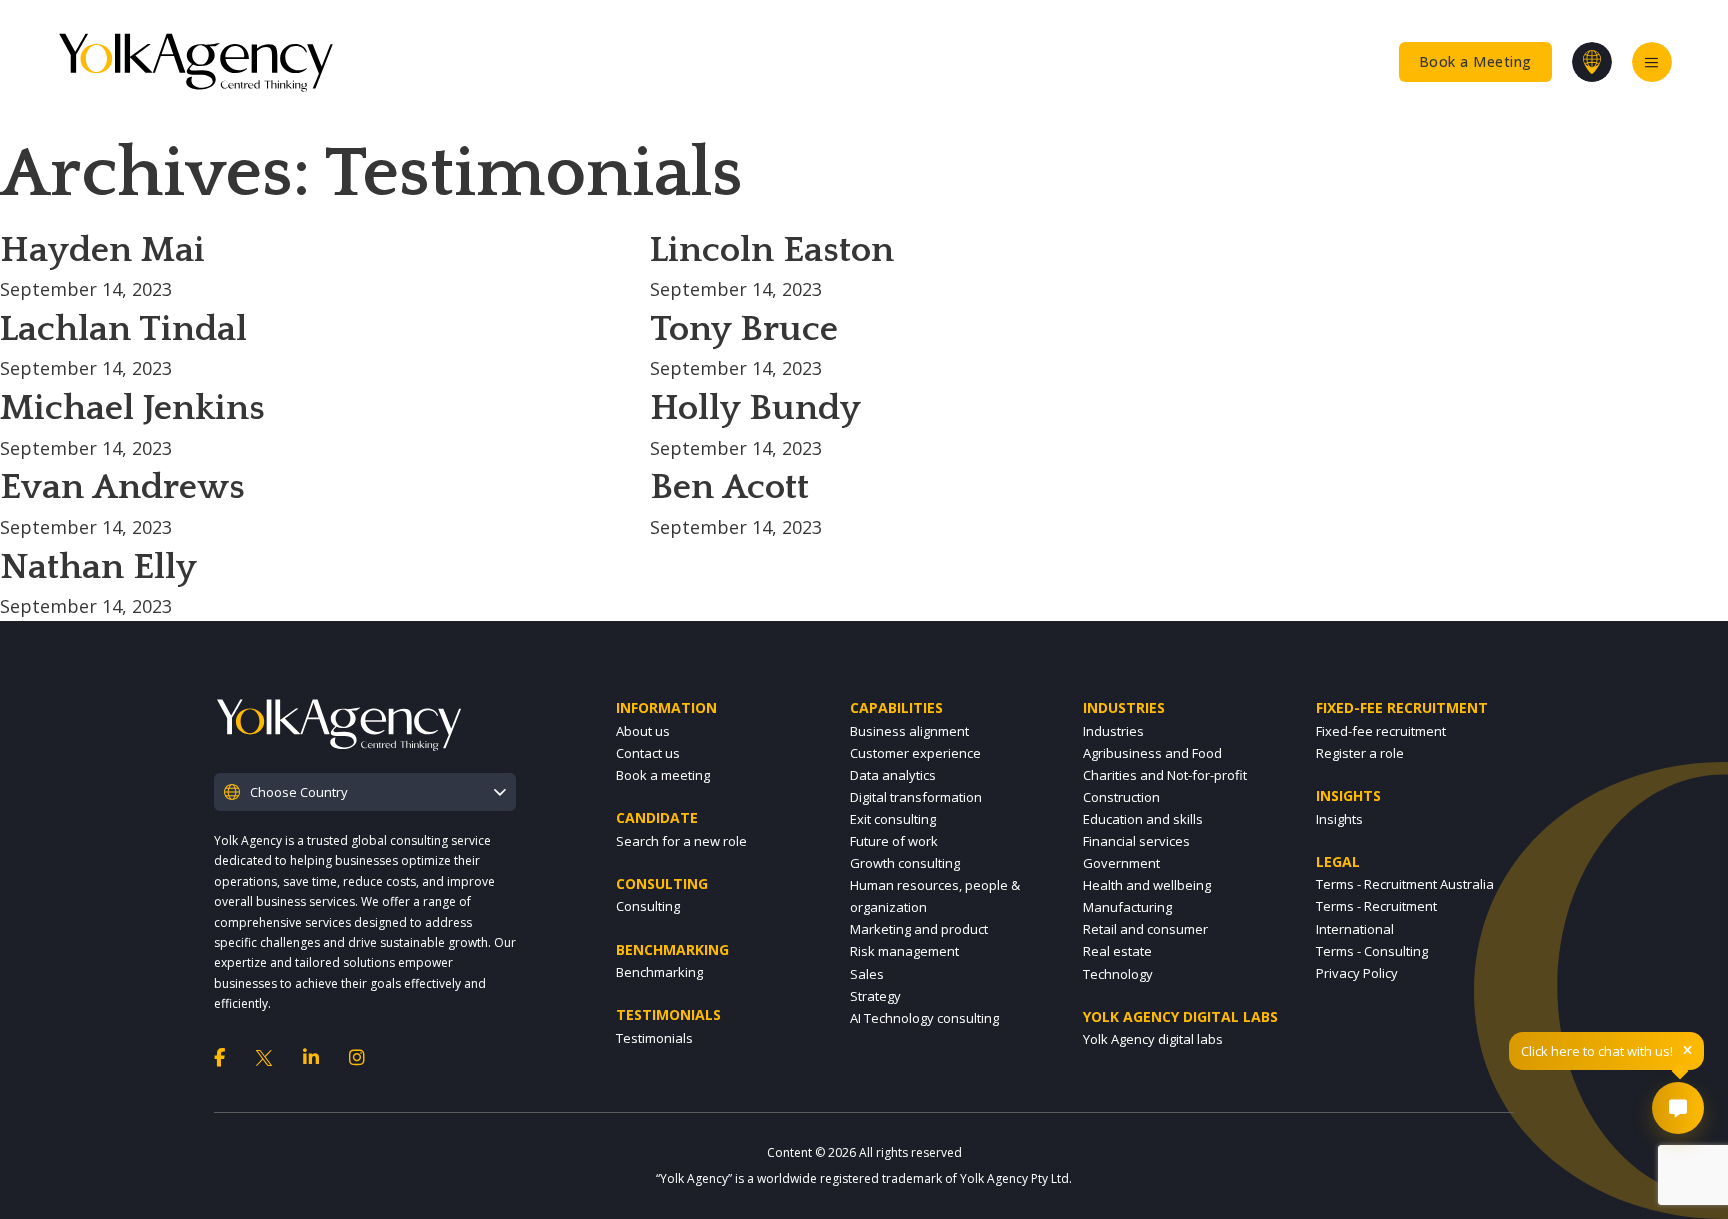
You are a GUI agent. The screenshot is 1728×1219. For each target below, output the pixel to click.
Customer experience (915, 753)
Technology (1118, 974)
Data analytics (893, 775)
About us (643, 731)
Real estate (1117, 951)
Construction (1121, 797)
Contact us (648, 753)
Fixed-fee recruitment (1381, 731)
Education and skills (1143, 819)
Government (1121, 863)
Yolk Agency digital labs (1153, 1039)
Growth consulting (905, 863)
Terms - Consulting (1372, 951)
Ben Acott (729, 487)
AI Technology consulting (924, 1018)
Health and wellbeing (1147, 885)
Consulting (648, 906)
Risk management (904, 951)
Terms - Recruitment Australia (1405, 884)
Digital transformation (916, 797)
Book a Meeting (1475, 61)
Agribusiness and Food (1152, 753)
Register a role (1360, 753)
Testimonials (654, 1038)
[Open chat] (1678, 1108)
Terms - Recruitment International (1376, 917)
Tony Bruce (744, 329)
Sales (867, 974)
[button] (365, 792)
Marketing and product (919, 929)
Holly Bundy (755, 408)
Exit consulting (893, 819)
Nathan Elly (98, 567)
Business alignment (909, 731)
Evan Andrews (122, 487)
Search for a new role (681, 841)
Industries (1113, 731)
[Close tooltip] (1687, 1051)
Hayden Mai (102, 250)
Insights (1339, 819)
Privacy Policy (1357, 973)
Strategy (875, 996)
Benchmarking (659, 972)
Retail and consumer (1145, 929)
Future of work (894, 841)
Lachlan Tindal (123, 329)
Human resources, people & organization (935, 896)
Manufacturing (1127, 907)
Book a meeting (663, 775)
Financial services (1136, 841)
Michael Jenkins (132, 408)
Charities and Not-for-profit (1165, 775)
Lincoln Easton (772, 250)
